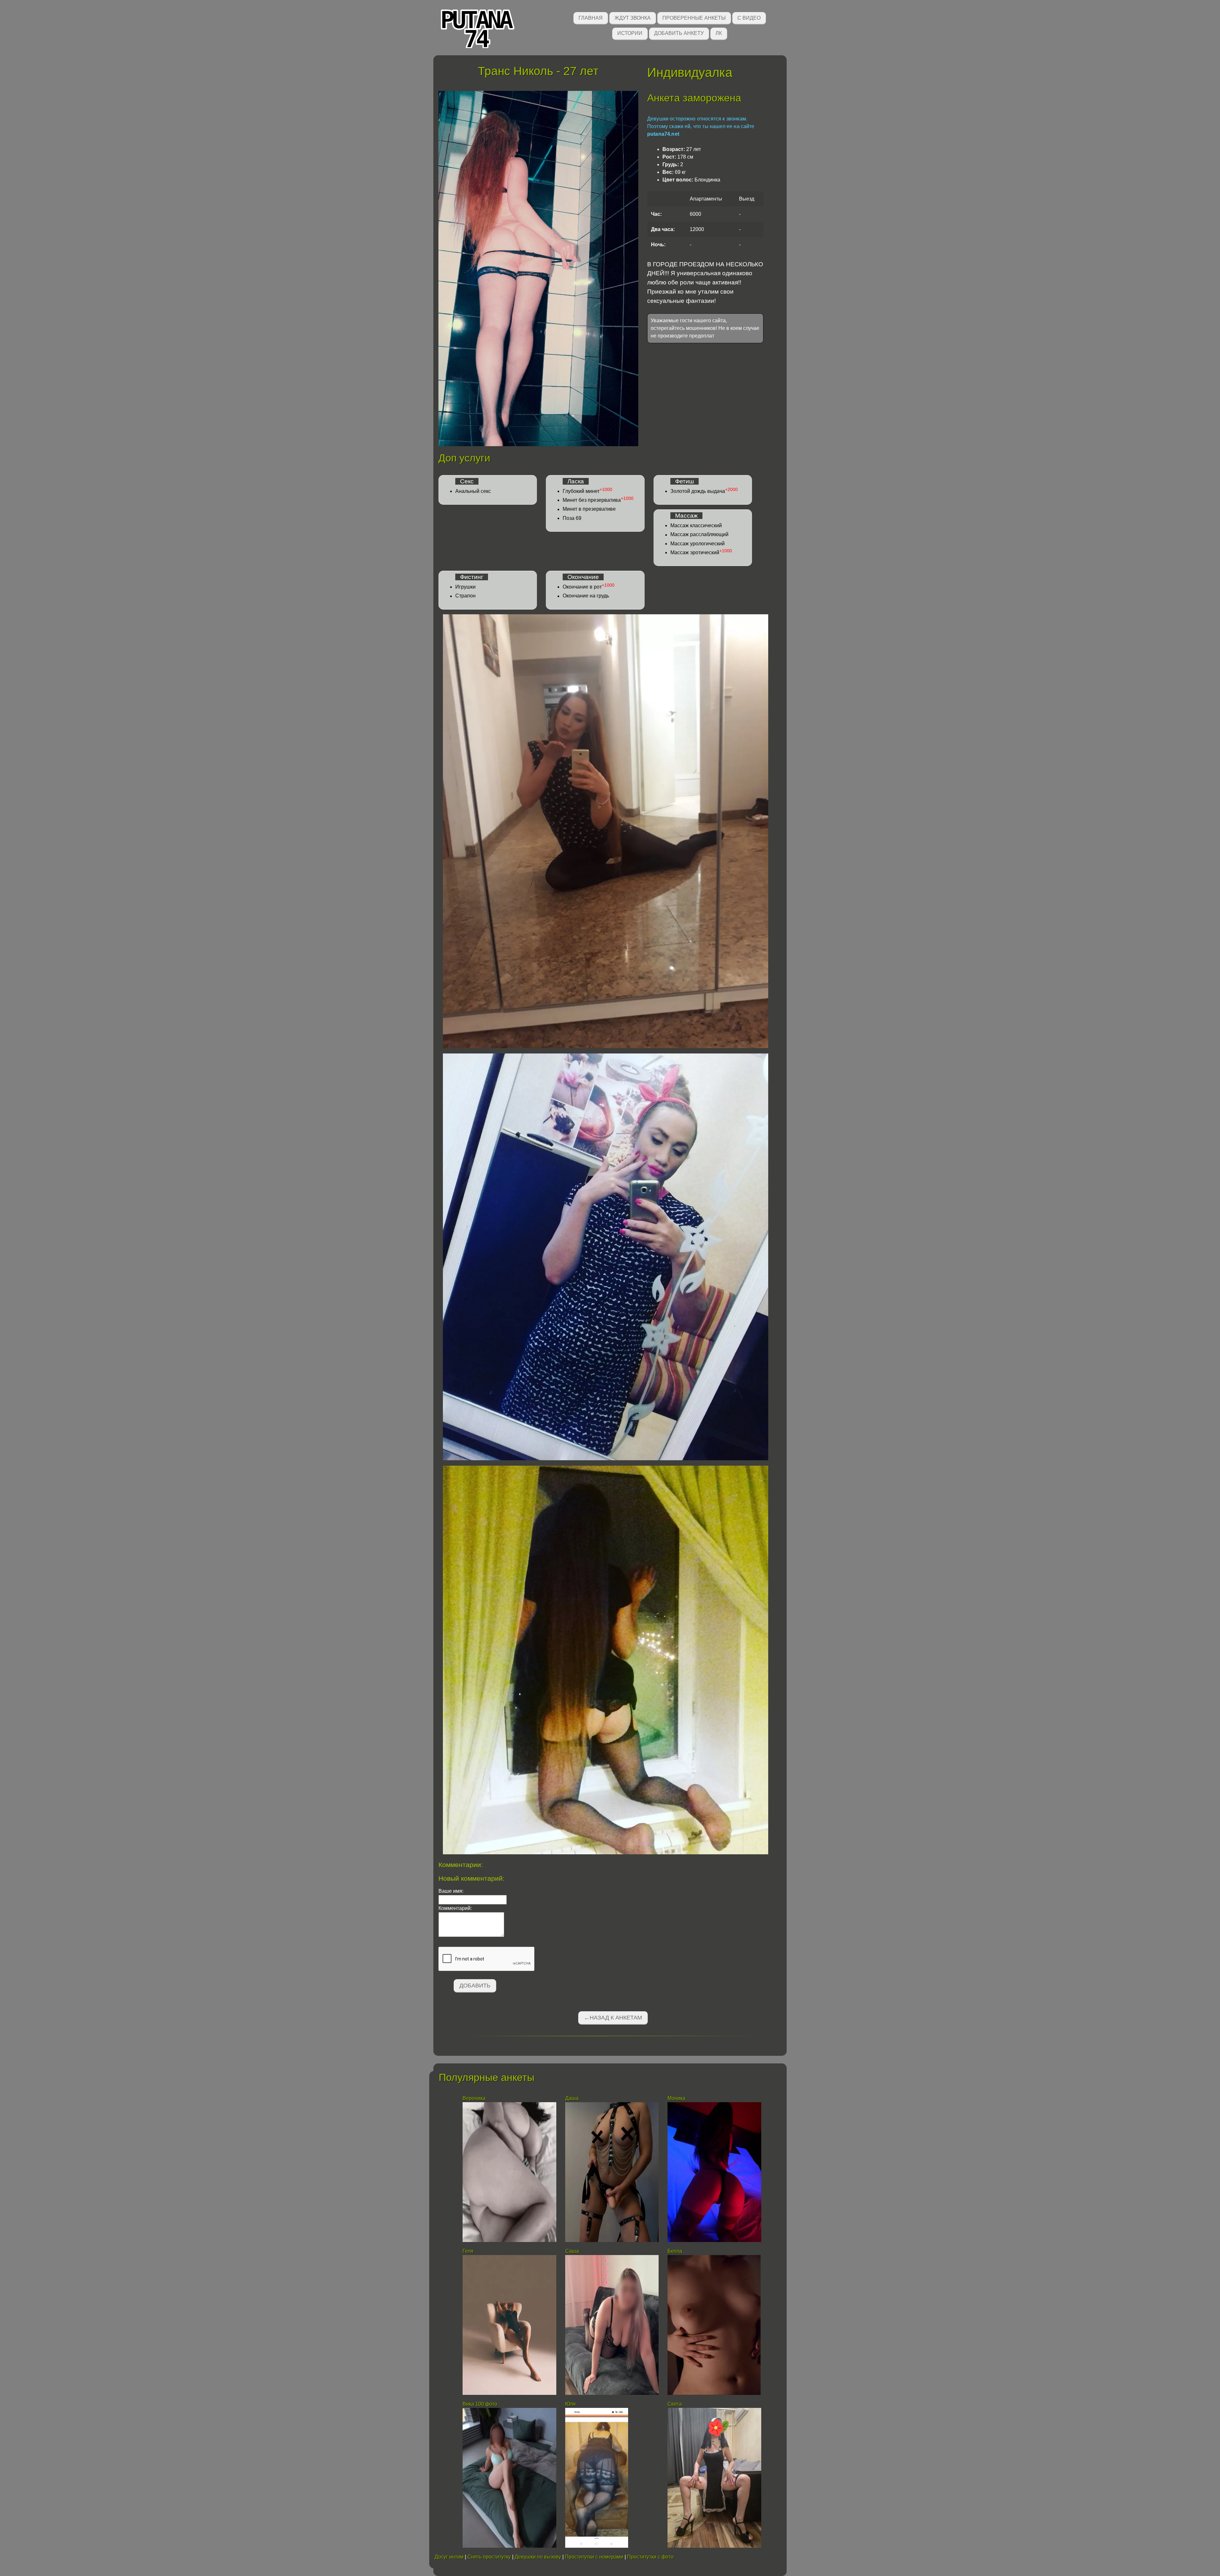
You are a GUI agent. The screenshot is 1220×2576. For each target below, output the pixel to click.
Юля (570, 2404)
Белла (675, 2251)
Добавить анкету (679, 33)
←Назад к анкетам (613, 2018)
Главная (591, 18)
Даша (572, 2098)
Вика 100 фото (480, 2404)
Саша (572, 2251)
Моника (676, 2098)
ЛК (719, 33)
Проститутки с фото (650, 2557)
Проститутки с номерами (594, 2557)
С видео (749, 18)
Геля (468, 2251)
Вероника (475, 2098)
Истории (630, 33)
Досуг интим (449, 2557)
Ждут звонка (633, 18)
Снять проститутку (489, 2557)
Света (675, 2404)
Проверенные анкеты (694, 18)
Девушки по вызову (538, 2557)
